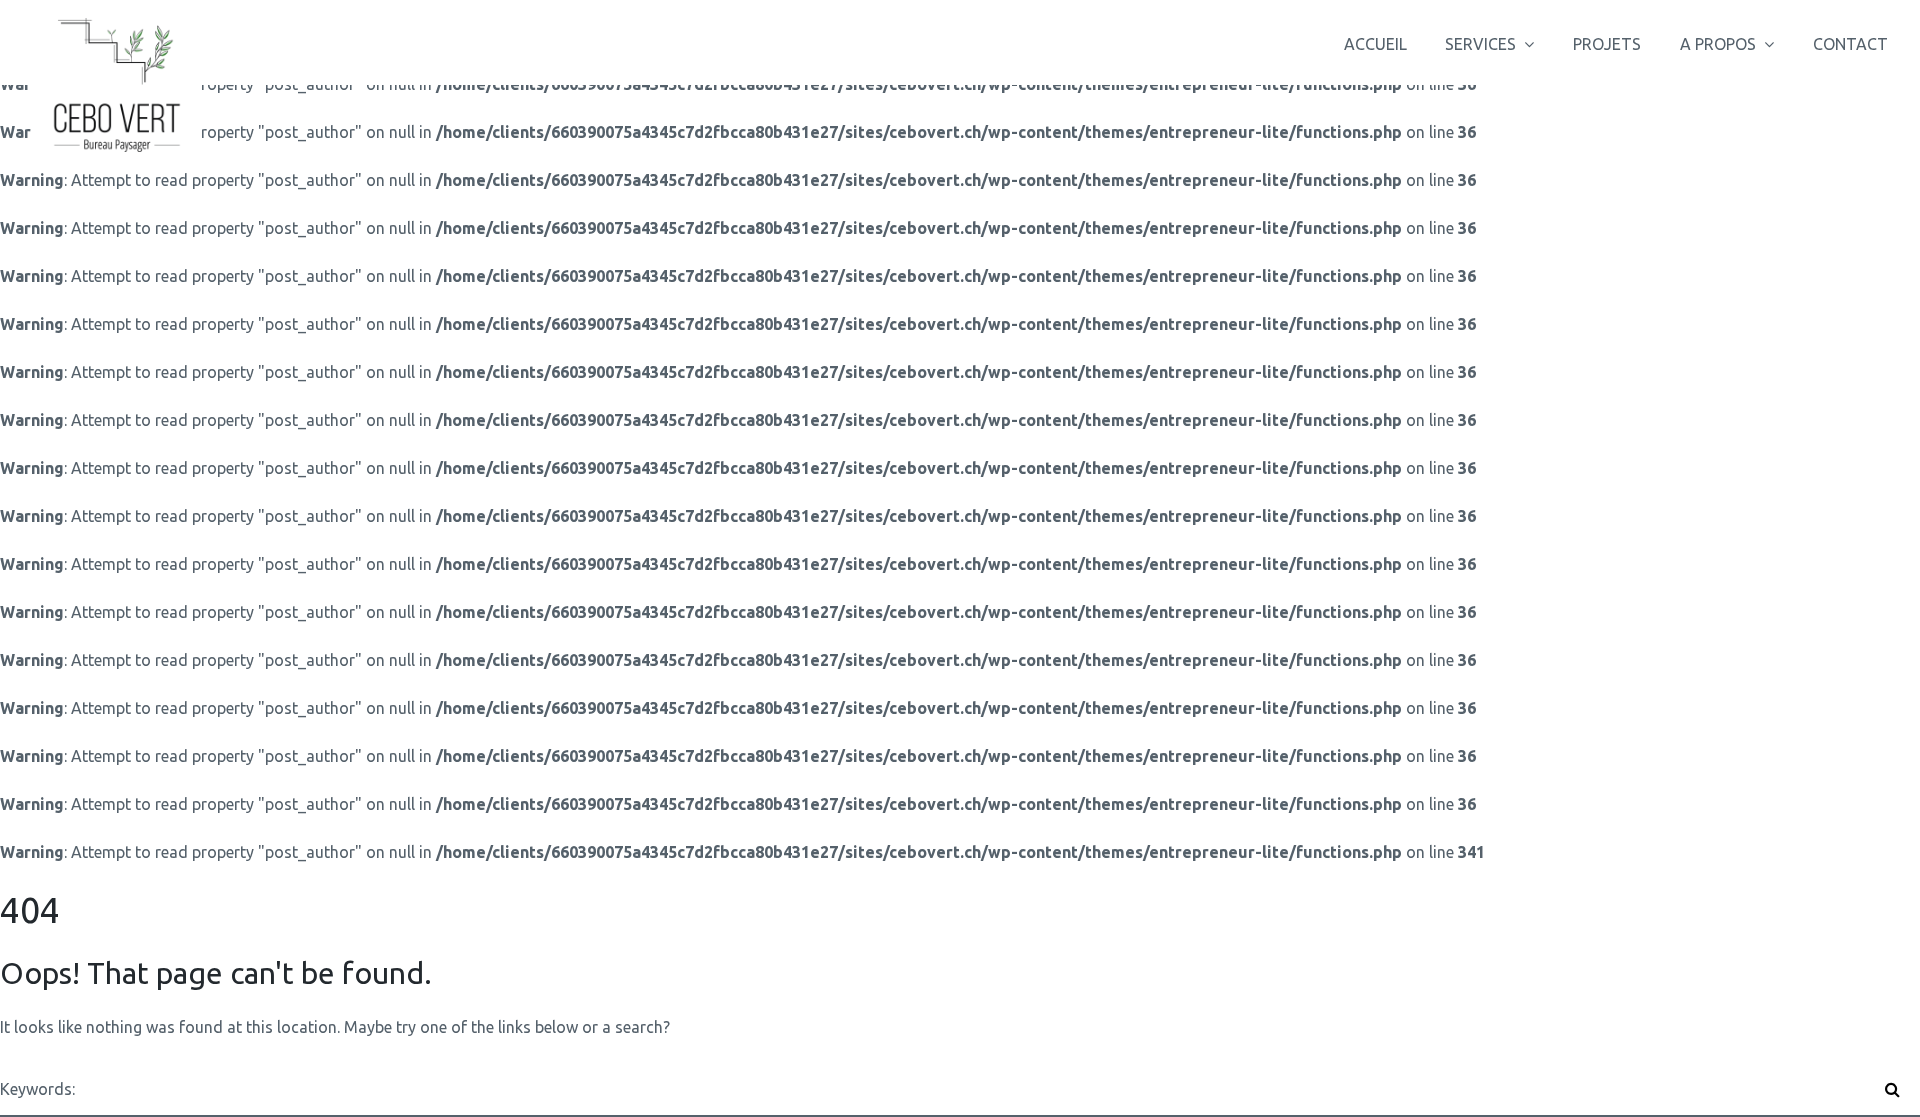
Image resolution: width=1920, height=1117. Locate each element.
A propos (1718, 44)
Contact (1850, 44)
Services (1480, 44)
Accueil (1375, 44)
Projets (1607, 44)
